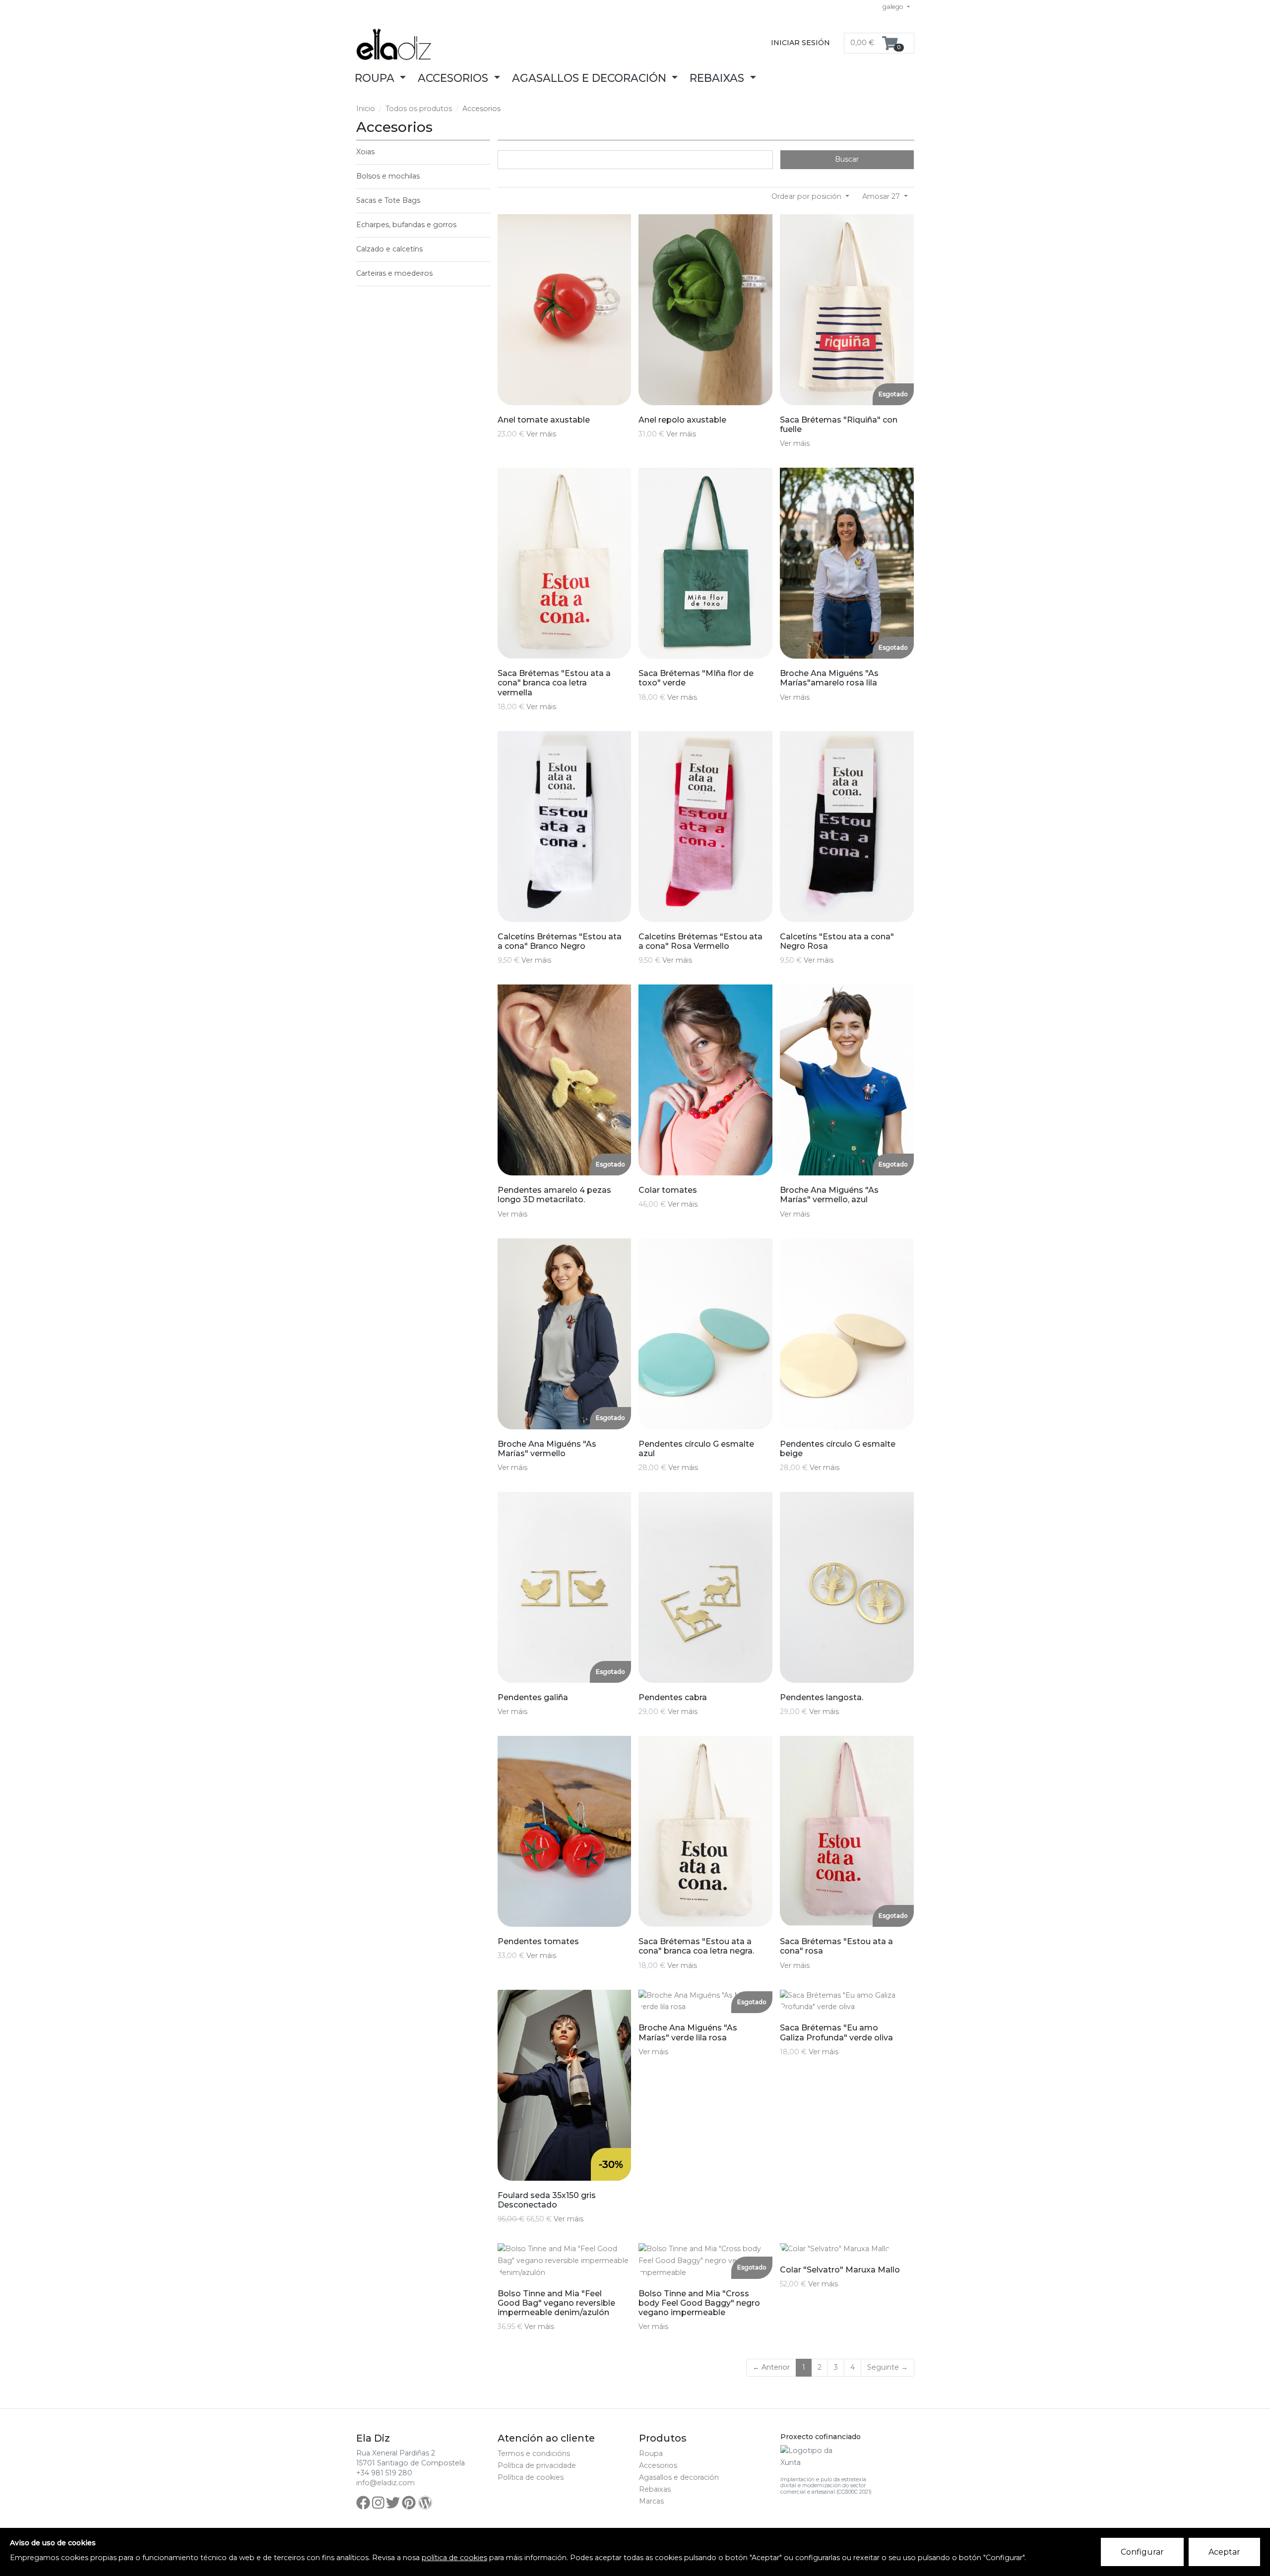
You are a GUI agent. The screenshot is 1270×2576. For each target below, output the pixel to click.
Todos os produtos (419, 109)
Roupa (651, 2453)
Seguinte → (888, 2367)
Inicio (366, 109)
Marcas (651, 2501)
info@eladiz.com (385, 2483)
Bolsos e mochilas (388, 176)
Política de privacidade (537, 2465)
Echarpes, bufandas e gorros (406, 225)
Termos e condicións (534, 2453)
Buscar (847, 159)
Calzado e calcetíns (389, 249)
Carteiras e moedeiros (394, 273)
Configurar (1142, 2552)
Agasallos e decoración (679, 2477)
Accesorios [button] (454, 78)
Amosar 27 (882, 196)
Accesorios (658, 2465)
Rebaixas (655, 2489)
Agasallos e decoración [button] (591, 78)
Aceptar (1224, 2552)
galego (894, 7)
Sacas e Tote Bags (388, 200)
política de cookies (454, 2558)
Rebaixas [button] (718, 78)
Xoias (365, 152)
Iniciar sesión (800, 43)
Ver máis (541, 434)
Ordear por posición (807, 196)
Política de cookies (531, 2477)
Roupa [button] (376, 78)
